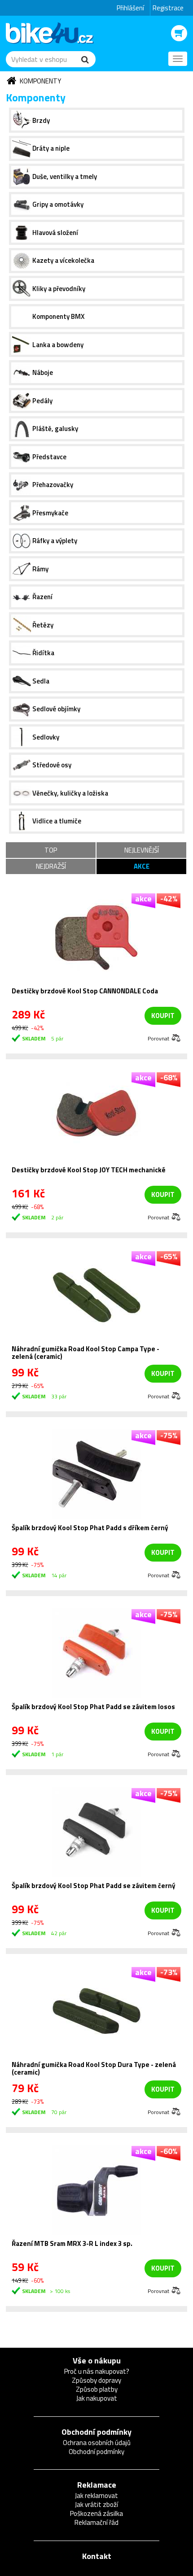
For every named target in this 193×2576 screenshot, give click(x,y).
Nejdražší (51, 866)
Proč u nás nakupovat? (97, 2371)
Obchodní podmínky (96, 2432)
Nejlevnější (142, 850)
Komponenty (40, 81)
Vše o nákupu (97, 2361)
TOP (51, 850)
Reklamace (97, 2485)
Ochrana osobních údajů (97, 2443)
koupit (163, 1016)
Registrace (168, 8)
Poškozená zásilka (96, 2513)
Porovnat (158, 1038)
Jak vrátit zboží (96, 2504)
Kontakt (97, 2556)
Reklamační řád (96, 2522)
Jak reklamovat (96, 2495)
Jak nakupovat (97, 2398)
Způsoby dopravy (96, 2380)
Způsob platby (97, 2389)
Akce (142, 866)
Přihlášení (130, 8)
